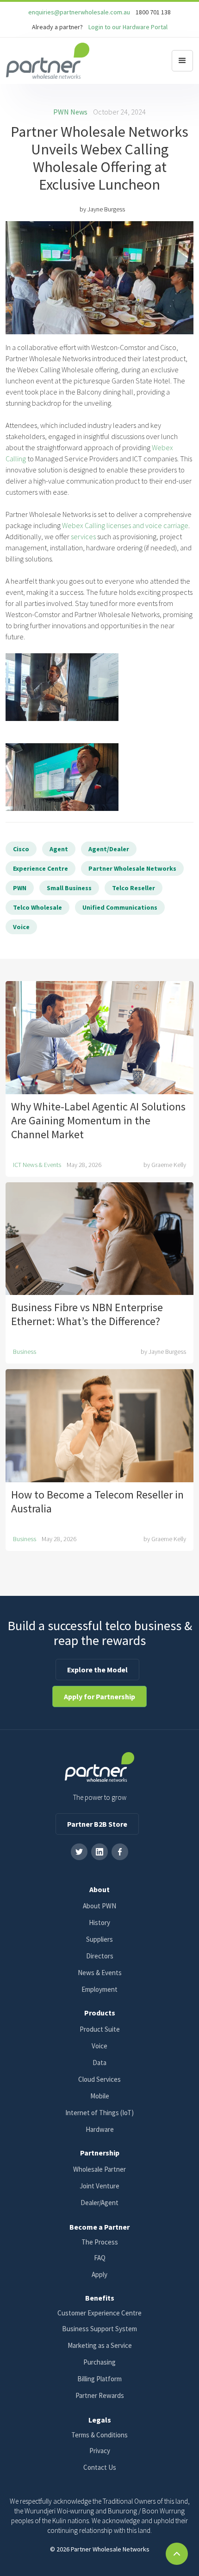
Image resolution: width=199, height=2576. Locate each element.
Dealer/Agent (99, 2203)
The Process (100, 2242)
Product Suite (100, 2029)
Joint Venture (99, 2186)
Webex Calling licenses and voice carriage (125, 525)
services (83, 536)
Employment (99, 1989)
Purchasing (99, 2362)
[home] (48, 61)
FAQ (100, 2258)
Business (25, 1352)
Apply (99, 2274)
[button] (182, 61)
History (99, 1922)
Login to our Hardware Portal (128, 27)
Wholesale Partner (99, 2169)
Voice (99, 2046)
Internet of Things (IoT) (99, 2113)
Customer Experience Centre (99, 2313)
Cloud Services (99, 2079)
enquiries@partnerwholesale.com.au (79, 12)
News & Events (100, 1973)
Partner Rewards (100, 2395)
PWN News (70, 112)
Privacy (100, 2451)
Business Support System (99, 2329)
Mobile (100, 2096)
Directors (100, 1956)
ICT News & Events (37, 1165)
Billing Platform (99, 2379)
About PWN (99, 1906)
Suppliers (99, 1939)
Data (99, 2063)
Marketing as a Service (100, 2345)
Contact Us (100, 2467)
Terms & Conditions (99, 2435)
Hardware (100, 2129)
